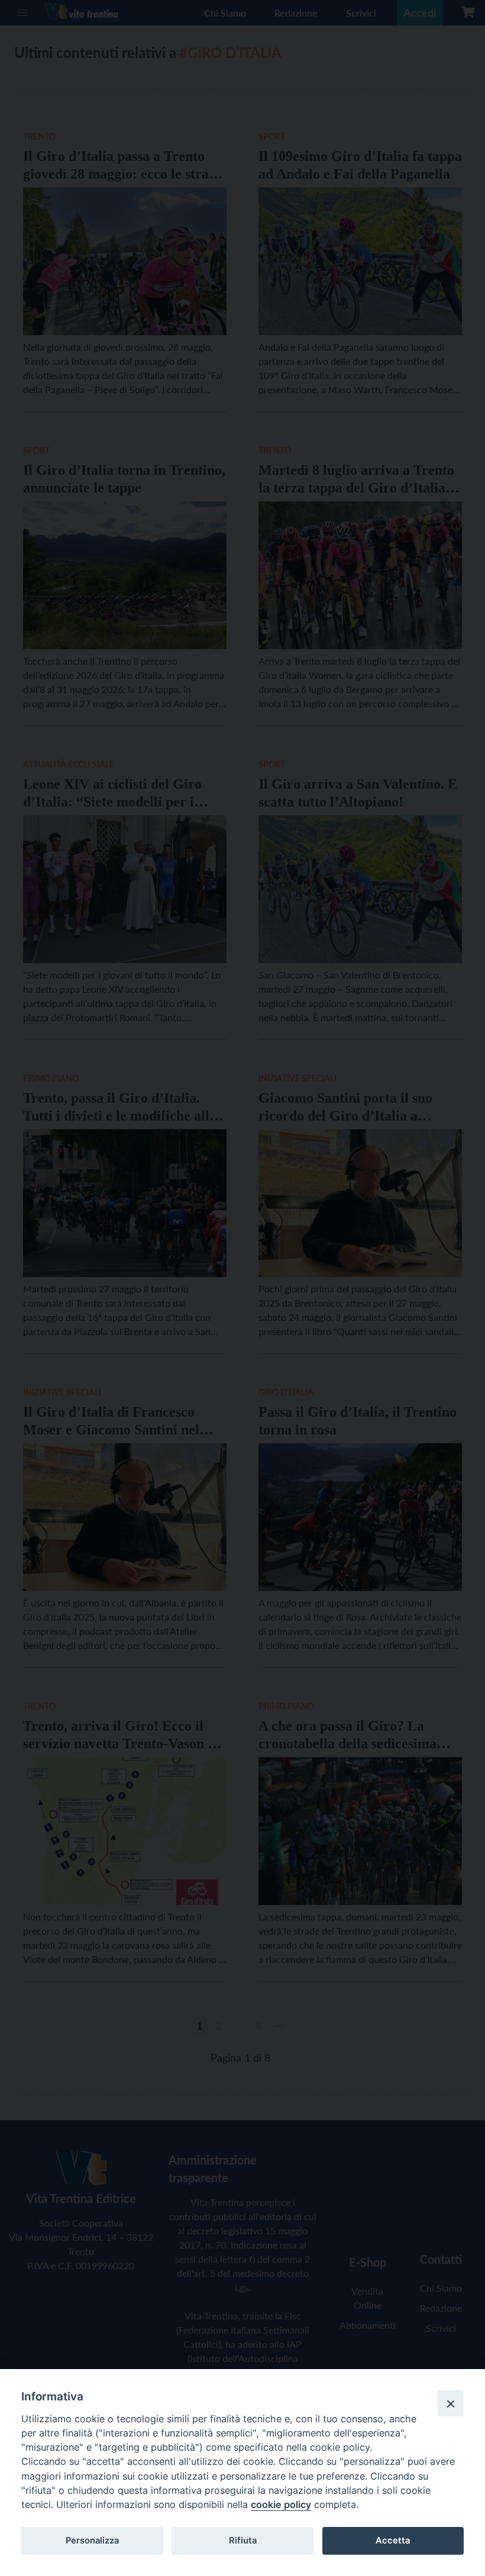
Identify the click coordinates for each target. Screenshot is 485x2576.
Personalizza (92, 2541)
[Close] (451, 2403)
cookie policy (281, 2504)
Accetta (393, 2541)
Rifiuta (243, 2541)
